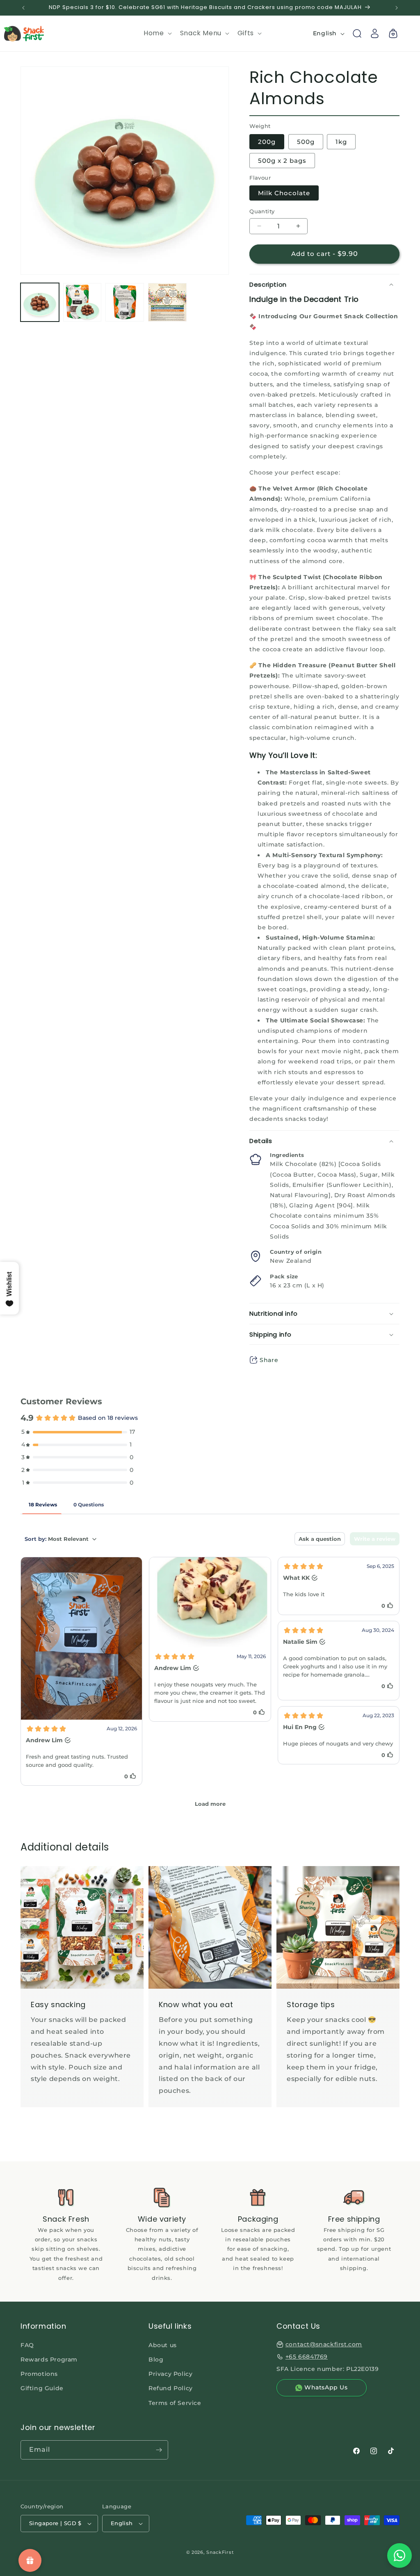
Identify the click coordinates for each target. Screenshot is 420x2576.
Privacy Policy (170, 2374)
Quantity (262, 211)
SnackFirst (220, 2552)
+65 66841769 (307, 2357)
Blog (156, 2359)
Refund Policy (171, 2388)
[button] (157, 33)
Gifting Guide (42, 2388)
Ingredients (287, 1155)
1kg (341, 142)
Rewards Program (49, 2359)
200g (267, 142)
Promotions (39, 2374)
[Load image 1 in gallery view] (40, 302)
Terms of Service (175, 2403)
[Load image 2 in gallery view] (82, 302)
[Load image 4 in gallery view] (167, 302)
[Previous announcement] (23, 8)
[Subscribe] (159, 2450)
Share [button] (269, 1360)
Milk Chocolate (284, 193)
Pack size (284, 1276)
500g (306, 142)
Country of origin (296, 1252)
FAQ (27, 2345)
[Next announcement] (397, 8)
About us (163, 2345)
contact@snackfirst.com (324, 2344)
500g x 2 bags (282, 161)
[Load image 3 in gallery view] (125, 302)
